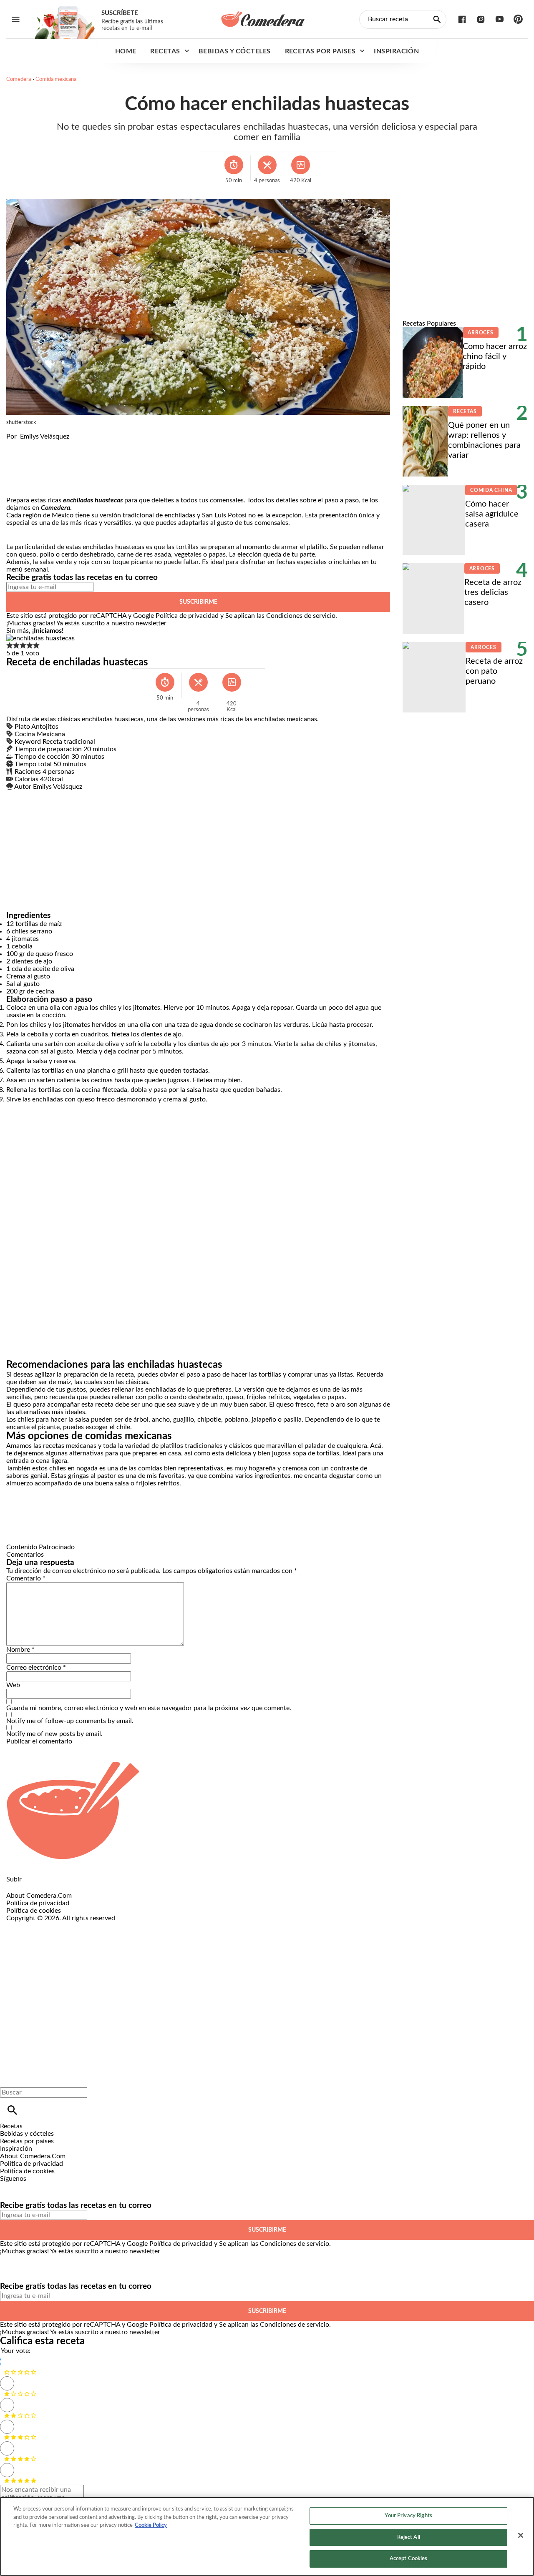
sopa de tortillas (316, 1453)
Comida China (491, 490)
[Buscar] (12, 2110)
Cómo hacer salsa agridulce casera (492, 514)
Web (13, 1685)
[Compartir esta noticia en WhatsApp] (16, 444)
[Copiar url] (26, 468)
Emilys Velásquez (45, 436)
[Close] (521, 2536)
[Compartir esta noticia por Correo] (77, 444)
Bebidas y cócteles (235, 51)
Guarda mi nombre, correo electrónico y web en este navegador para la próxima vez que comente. (149, 1708)
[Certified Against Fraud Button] (36, 1926)
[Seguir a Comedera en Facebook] (462, 19)
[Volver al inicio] (240, 1952)
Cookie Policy (151, 2525)
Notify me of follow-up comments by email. (70, 1721)
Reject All (409, 2537)
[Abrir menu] (16, 19)
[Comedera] (263, 19)
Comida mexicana (56, 79)
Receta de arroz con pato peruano (494, 671)
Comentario (26, 1578)
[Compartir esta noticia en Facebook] (37, 444)
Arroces (480, 333)
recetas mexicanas (70, 1446)
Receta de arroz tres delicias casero (493, 592)
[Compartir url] (16, 487)
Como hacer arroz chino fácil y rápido (495, 356)
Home (126, 51)
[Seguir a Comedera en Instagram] (481, 19)
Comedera (19, 79)
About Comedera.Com (39, 1896)
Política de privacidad (187, 616)
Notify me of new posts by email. (54, 1734)
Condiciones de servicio (301, 616)
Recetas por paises (320, 51)
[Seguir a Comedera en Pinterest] (518, 19)
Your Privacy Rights (408, 2516)
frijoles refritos (158, 1483)
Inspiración (396, 51)
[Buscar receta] (437, 19)
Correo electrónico (36, 1668)
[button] (10, 646)
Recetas (165, 51)
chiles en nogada (73, 1468)
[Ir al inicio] (267, 1811)
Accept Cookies (409, 2559)
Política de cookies (34, 1911)
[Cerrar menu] (9, 2078)
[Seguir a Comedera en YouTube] (500, 19)
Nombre (20, 1650)
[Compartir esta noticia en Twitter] (57, 444)
